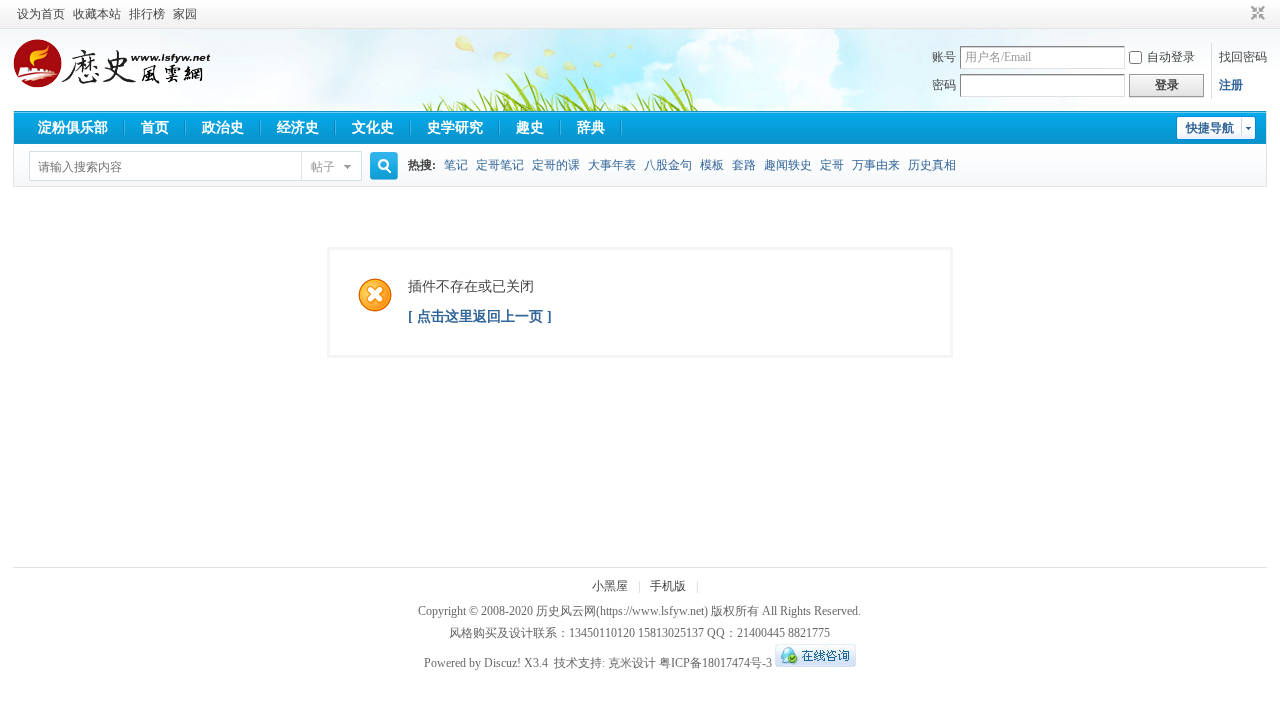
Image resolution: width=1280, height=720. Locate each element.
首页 (155, 127)
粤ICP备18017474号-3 (715, 663)
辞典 (591, 127)
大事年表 (612, 165)
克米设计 (632, 663)
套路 (744, 165)
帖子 (323, 167)
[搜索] (381, 166)
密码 (944, 85)
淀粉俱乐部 (73, 127)
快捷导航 (1210, 128)
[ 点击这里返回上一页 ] (480, 316)
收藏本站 (97, 14)
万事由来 (876, 165)
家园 (185, 14)
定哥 (832, 165)
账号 (944, 57)
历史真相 (932, 165)
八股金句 (668, 165)
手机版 (668, 586)
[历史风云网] (112, 84)
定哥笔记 (500, 165)
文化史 (373, 127)
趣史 (530, 127)
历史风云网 (566, 611)
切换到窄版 (1255, 14)
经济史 (298, 127)
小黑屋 (610, 586)
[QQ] (815, 663)
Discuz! (502, 663)
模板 (712, 165)
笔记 (456, 165)
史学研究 (455, 127)
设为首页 (41, 14)
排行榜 (147, 14)
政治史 (223, 127)
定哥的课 (556, 165)
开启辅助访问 (1239, 14)
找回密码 (1243, 57)
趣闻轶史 (788, 165)
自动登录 (1171, 57)
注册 (1231, 85)
